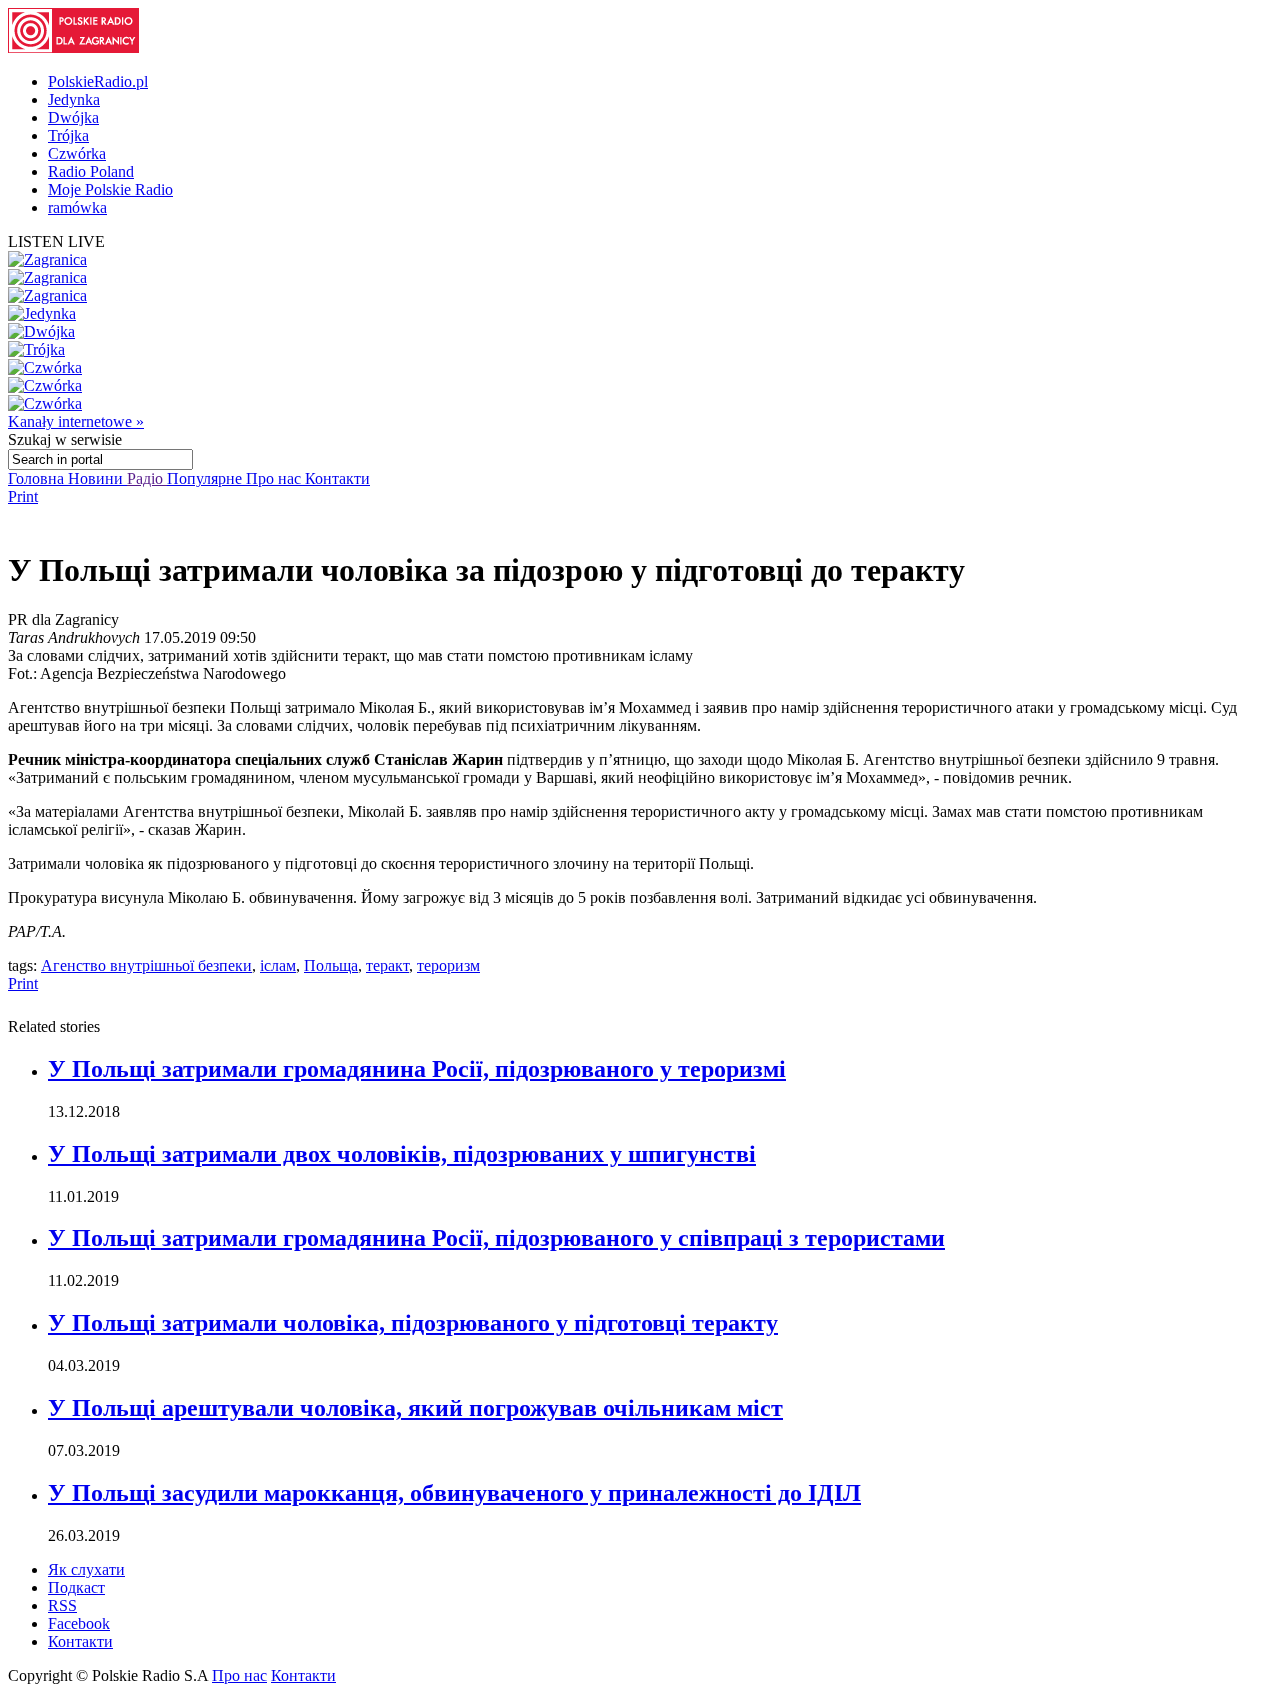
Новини (97, 478)
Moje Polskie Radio (110, 189)
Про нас (275, 478)
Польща (331, 965)
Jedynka (74, 99)
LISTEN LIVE (56, 241)
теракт (387, 965)
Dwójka (73, 117)
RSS (62, 1605)
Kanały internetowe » (76, 421)
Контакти (337, 478)
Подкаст (76, 1587)
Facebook (79, 1623)
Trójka (68, 135)
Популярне (206, 478)
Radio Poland (91, 171)
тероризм (448, 965)
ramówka (77, 207)
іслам (278, 965)
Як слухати (86, 1569)
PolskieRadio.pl (98, 81)
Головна (38, 478)
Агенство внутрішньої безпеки (146, 965)
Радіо (147, 478)
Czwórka (77, 153)
